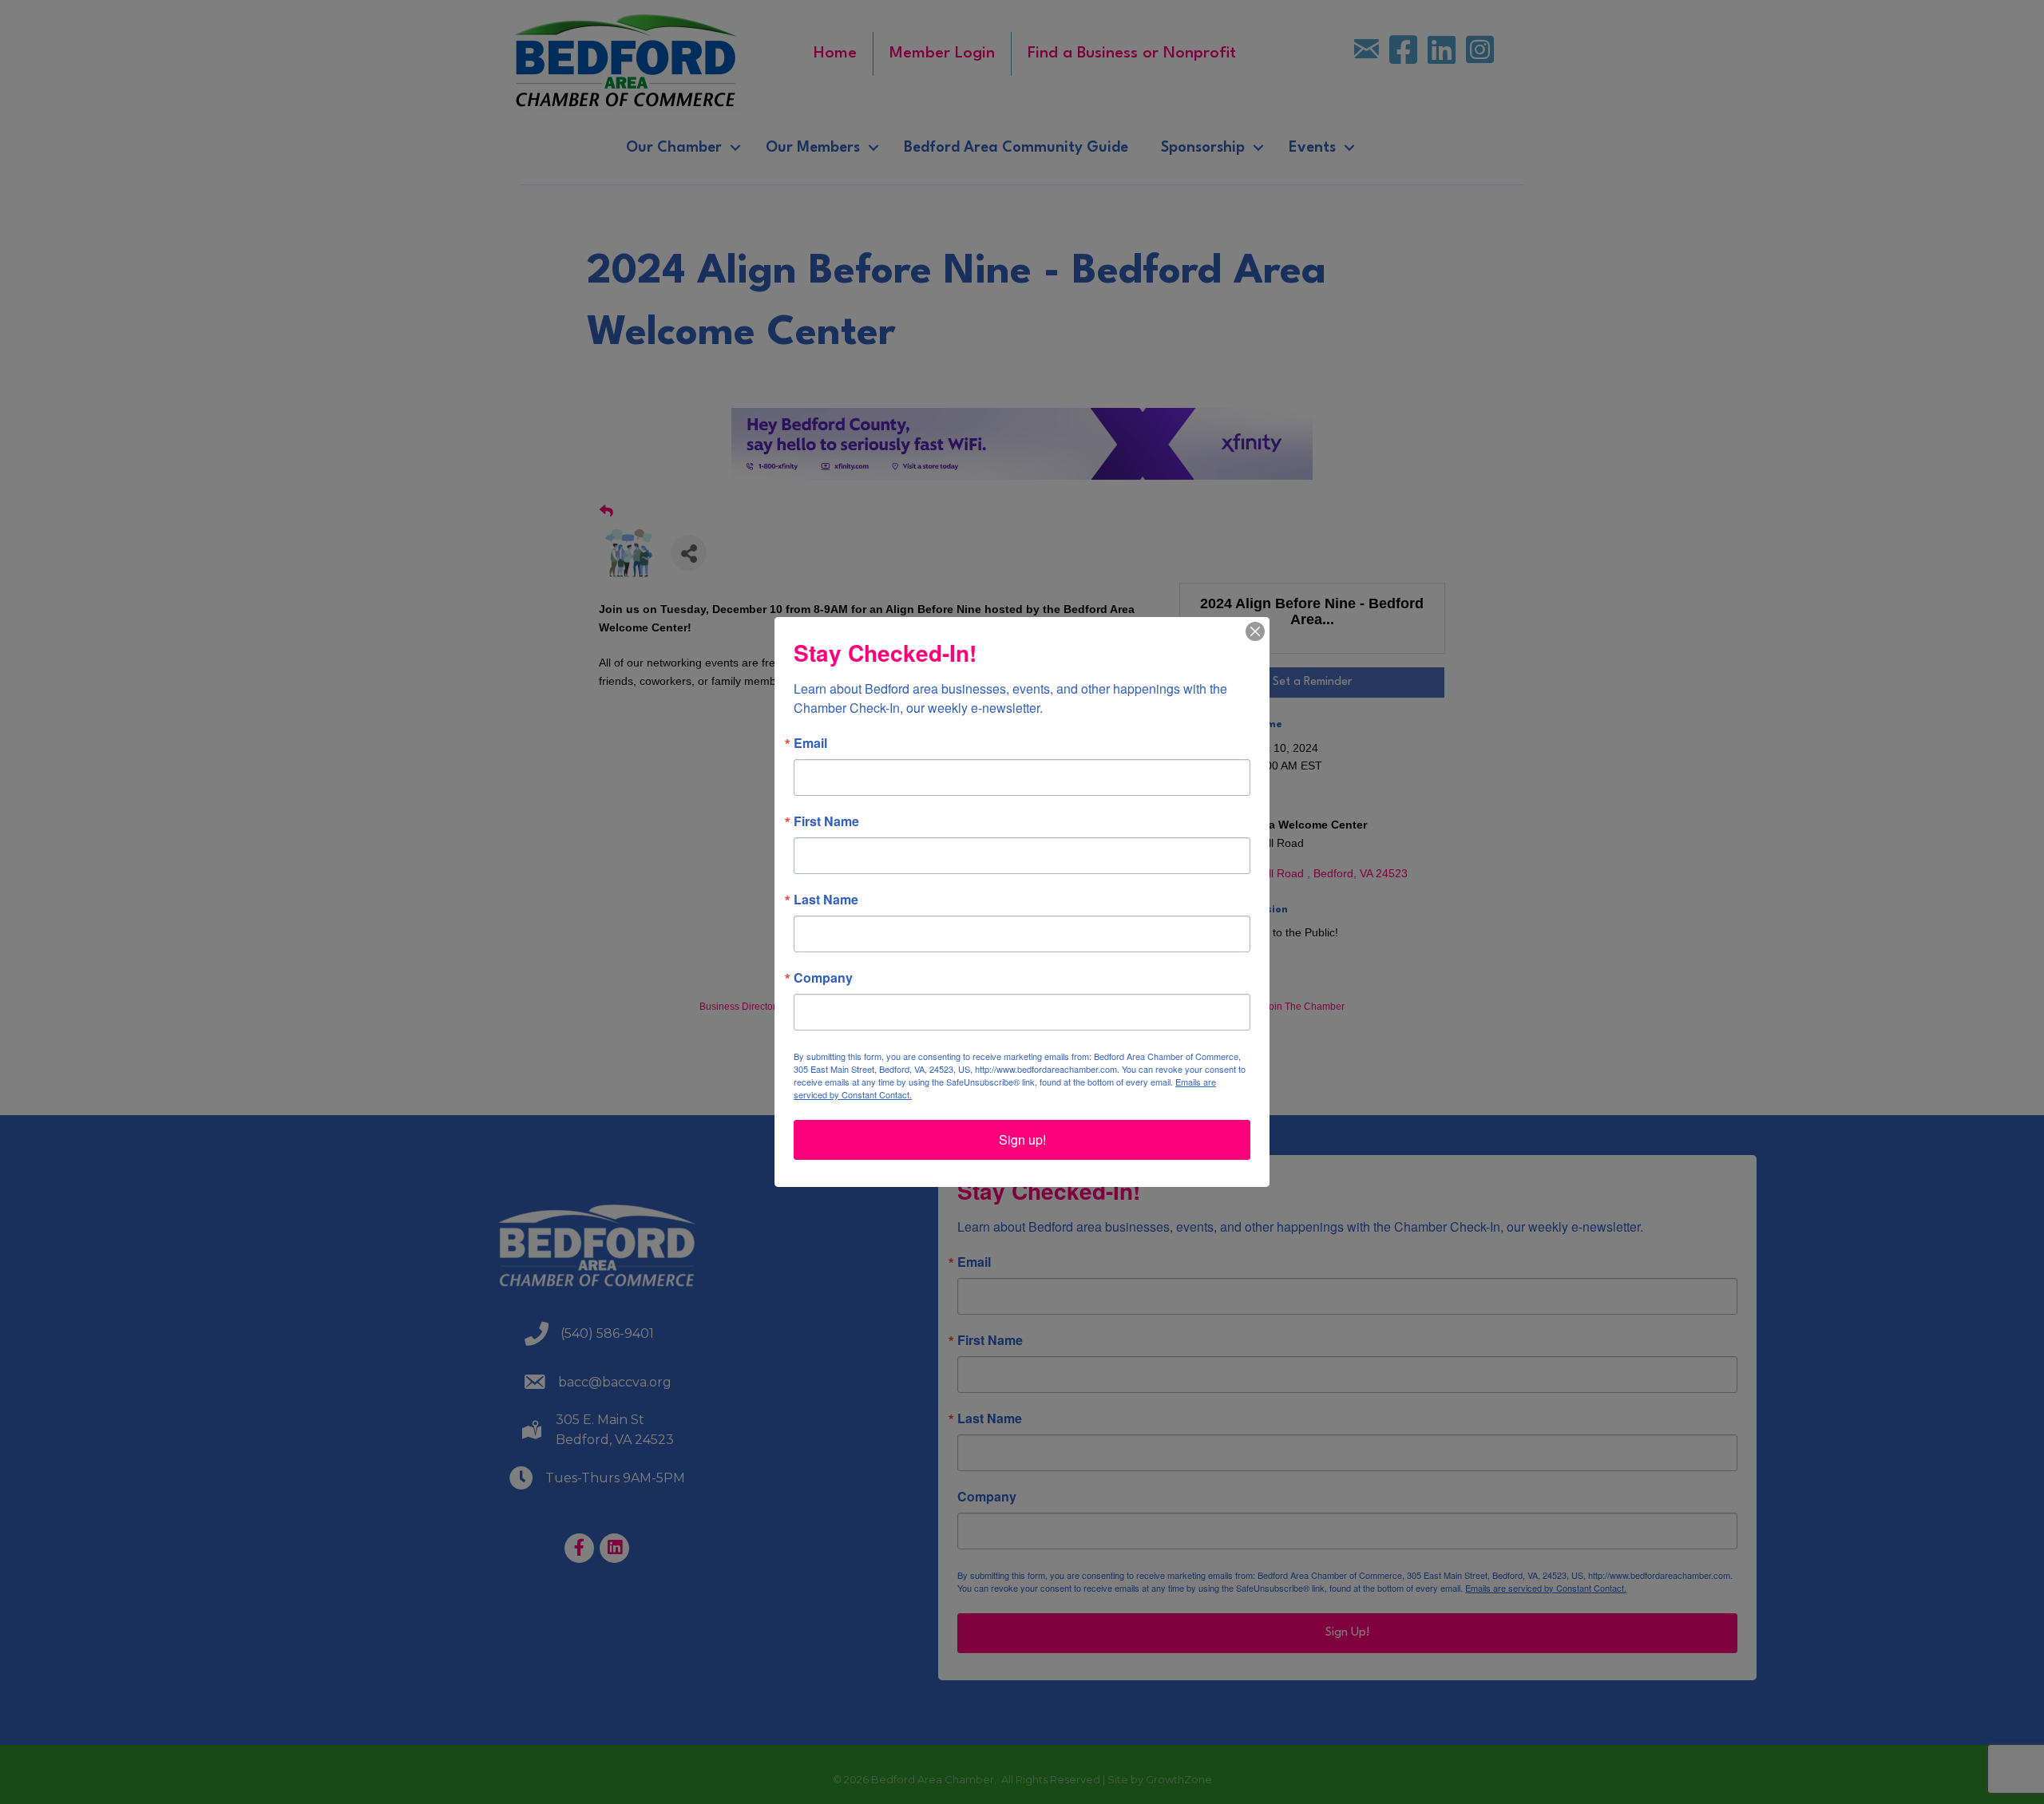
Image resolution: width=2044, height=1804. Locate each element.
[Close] (1255, 631)
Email (810, 743)
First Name (826, 821)
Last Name (826, 900)
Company (823, 978)
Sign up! (1022, 1139)
